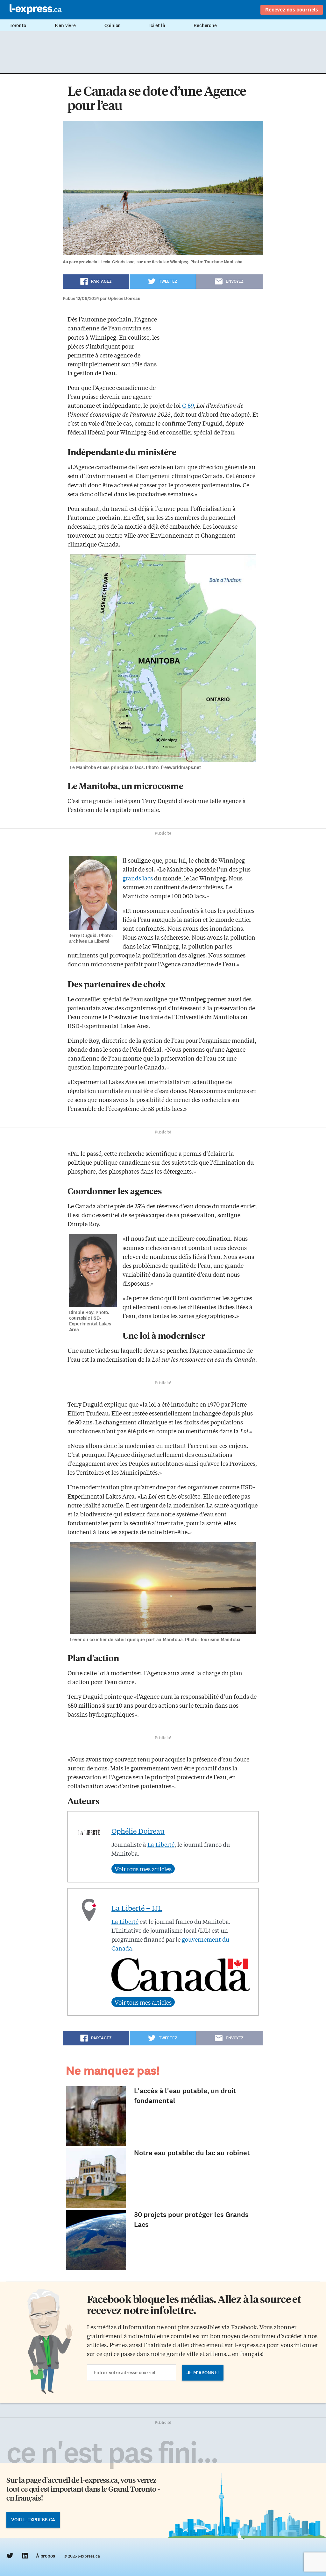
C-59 (188, 405)
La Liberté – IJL (137, 1908)
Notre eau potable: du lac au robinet (192, 2153)
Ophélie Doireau (138, 1831)
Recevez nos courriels (292, 10)
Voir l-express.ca (33, 2520)
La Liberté (161, 1844)
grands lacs (138, 878)
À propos (45, 2556)
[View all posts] (143, 1869)
